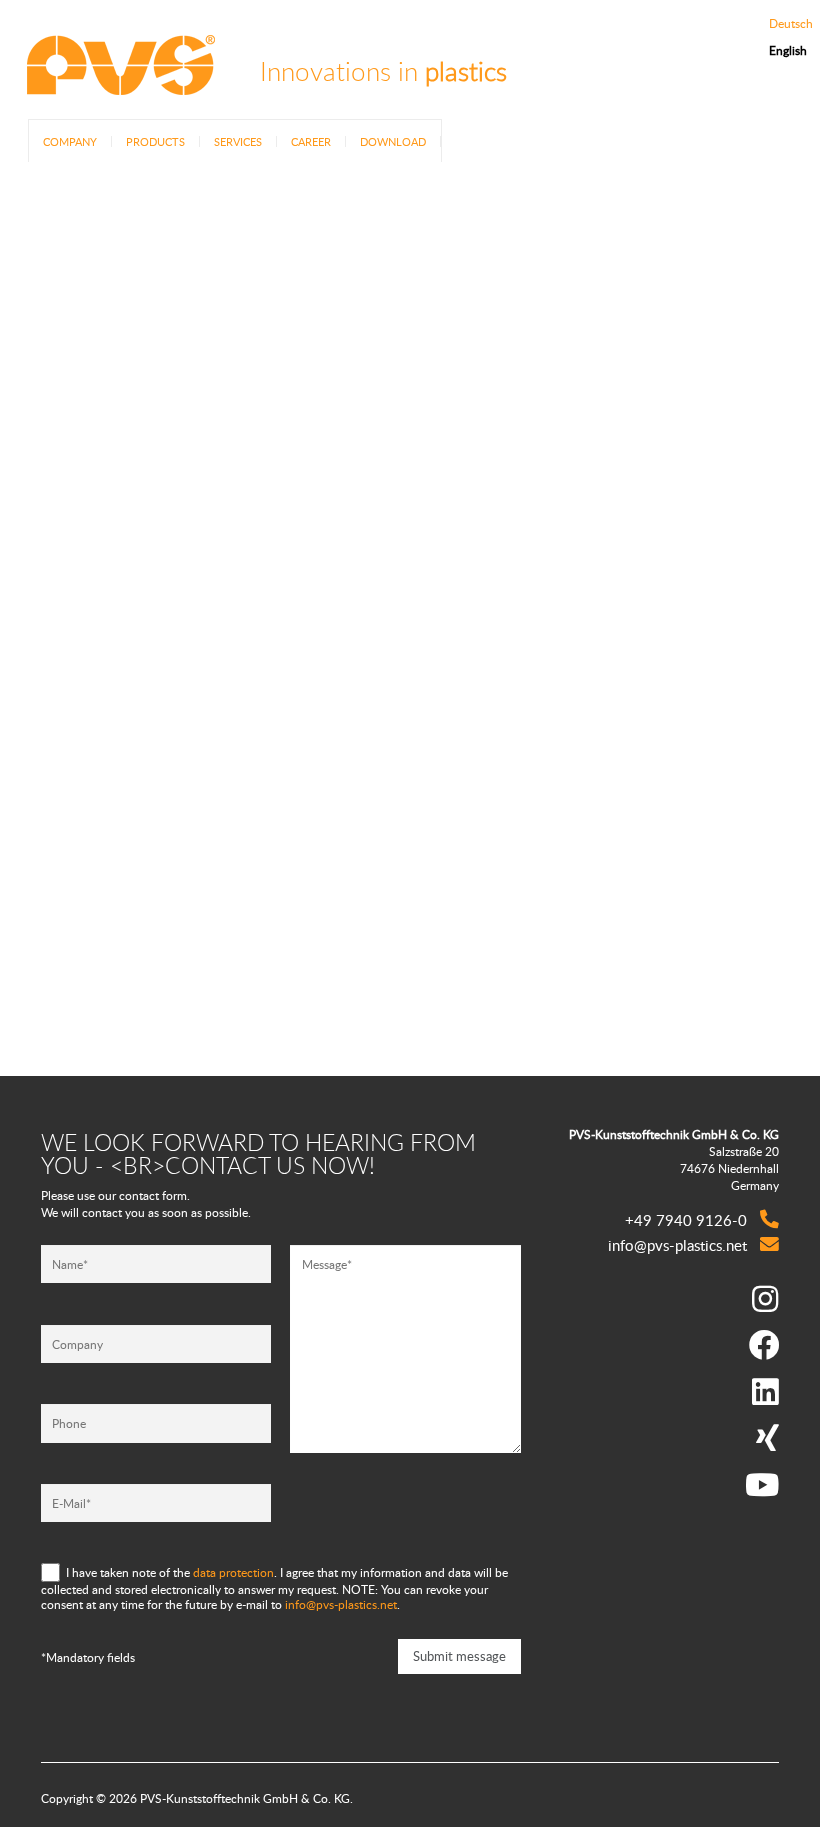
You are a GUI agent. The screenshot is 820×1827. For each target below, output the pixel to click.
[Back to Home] (120, 82)
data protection (233, 1571)
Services (238, 141)
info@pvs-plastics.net (341, 1604)
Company (70, 141)
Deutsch (791, 24)
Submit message (459, 1656)
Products (155, 141)
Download (393, 141)
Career (311, 141)
